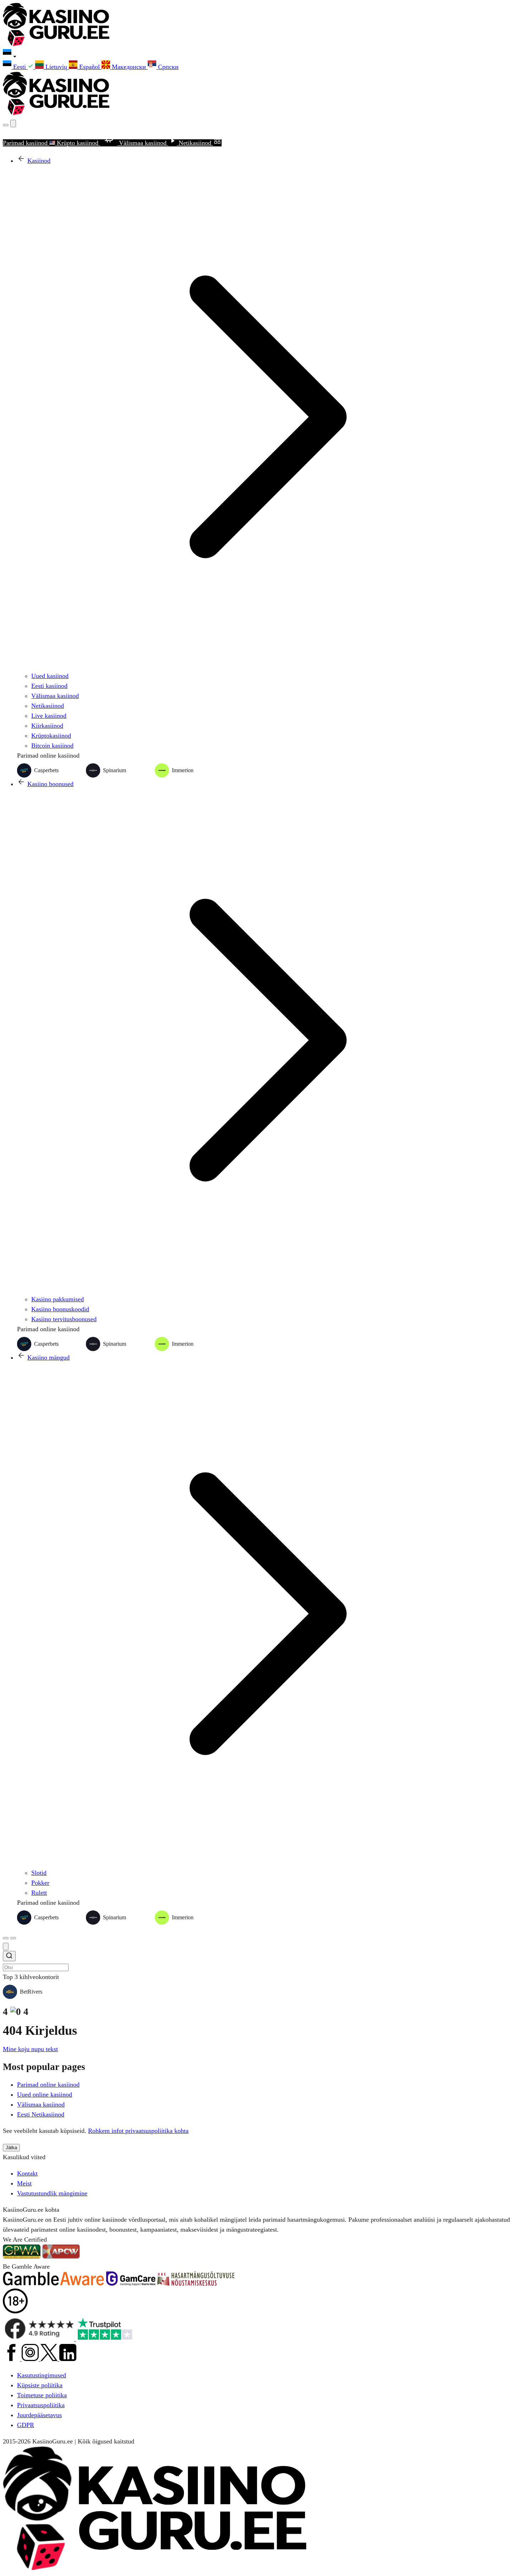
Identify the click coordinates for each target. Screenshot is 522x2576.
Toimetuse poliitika (42, 2395)
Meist (24, 2183)
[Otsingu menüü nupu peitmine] (6, 1946)
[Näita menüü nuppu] (13, 1938)
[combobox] (261, 1961)
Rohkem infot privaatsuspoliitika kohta (138, 2131)
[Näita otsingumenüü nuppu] (6, 125)
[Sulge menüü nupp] (13, 123)
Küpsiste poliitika (40, 2385)
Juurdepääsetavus (39, 2415)
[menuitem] (19, 67)
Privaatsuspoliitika (41, 2405)
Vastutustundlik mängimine (52, 2193)
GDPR (26, 2425)
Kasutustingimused (42, 2375)
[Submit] (9, 1957)
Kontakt (27, 2173)
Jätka (11, 2148)
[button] (261, 55)
